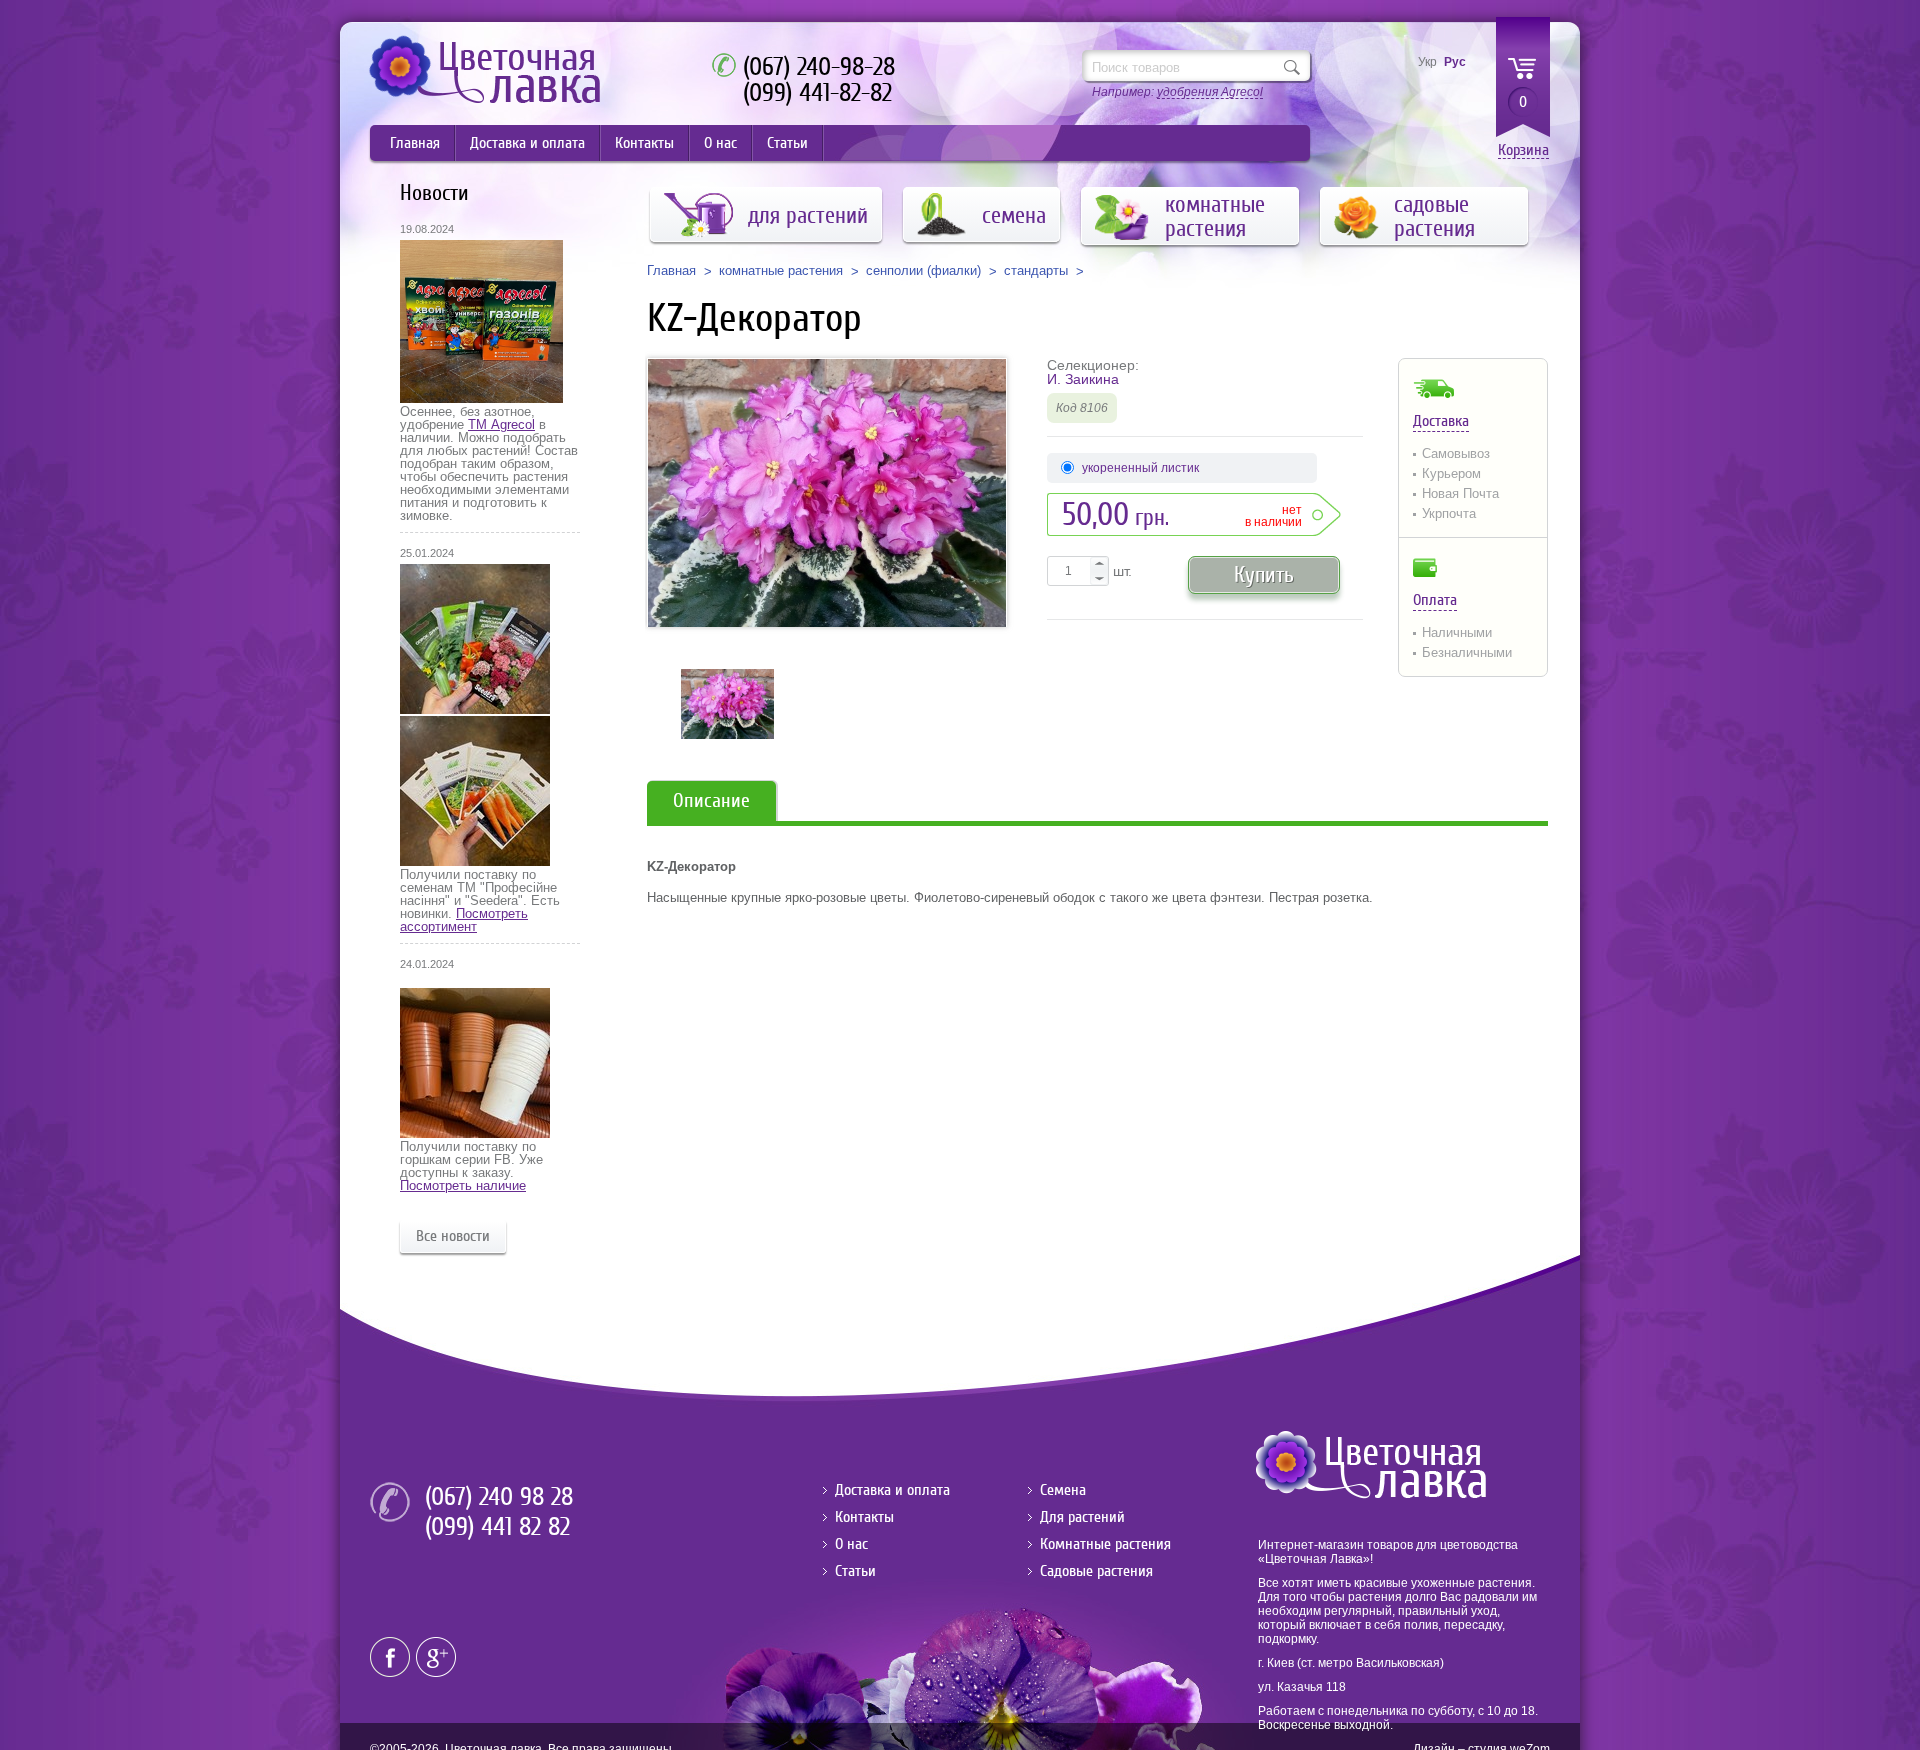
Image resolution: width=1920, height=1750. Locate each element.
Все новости (453, 1236)
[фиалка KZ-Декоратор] (827, 492)
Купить (1264, 574)
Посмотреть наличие (463, 1185)
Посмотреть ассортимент (464, 920)
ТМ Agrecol (501, 424)
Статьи (787, 143)
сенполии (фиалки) (923, 271)
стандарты (1036, 271)
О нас (720, 143)
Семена (1063, 1490)
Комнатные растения (1105, 1544)
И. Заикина (1083, 379)
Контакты (644, 143)
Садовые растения (1096, 1571)
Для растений (1082, 1517)
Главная (415, 143)
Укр (1427, 62)
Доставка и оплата (527, 143)
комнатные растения (781, 271)
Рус (1455, 62)
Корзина (1523, 150)
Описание (711, 800)
